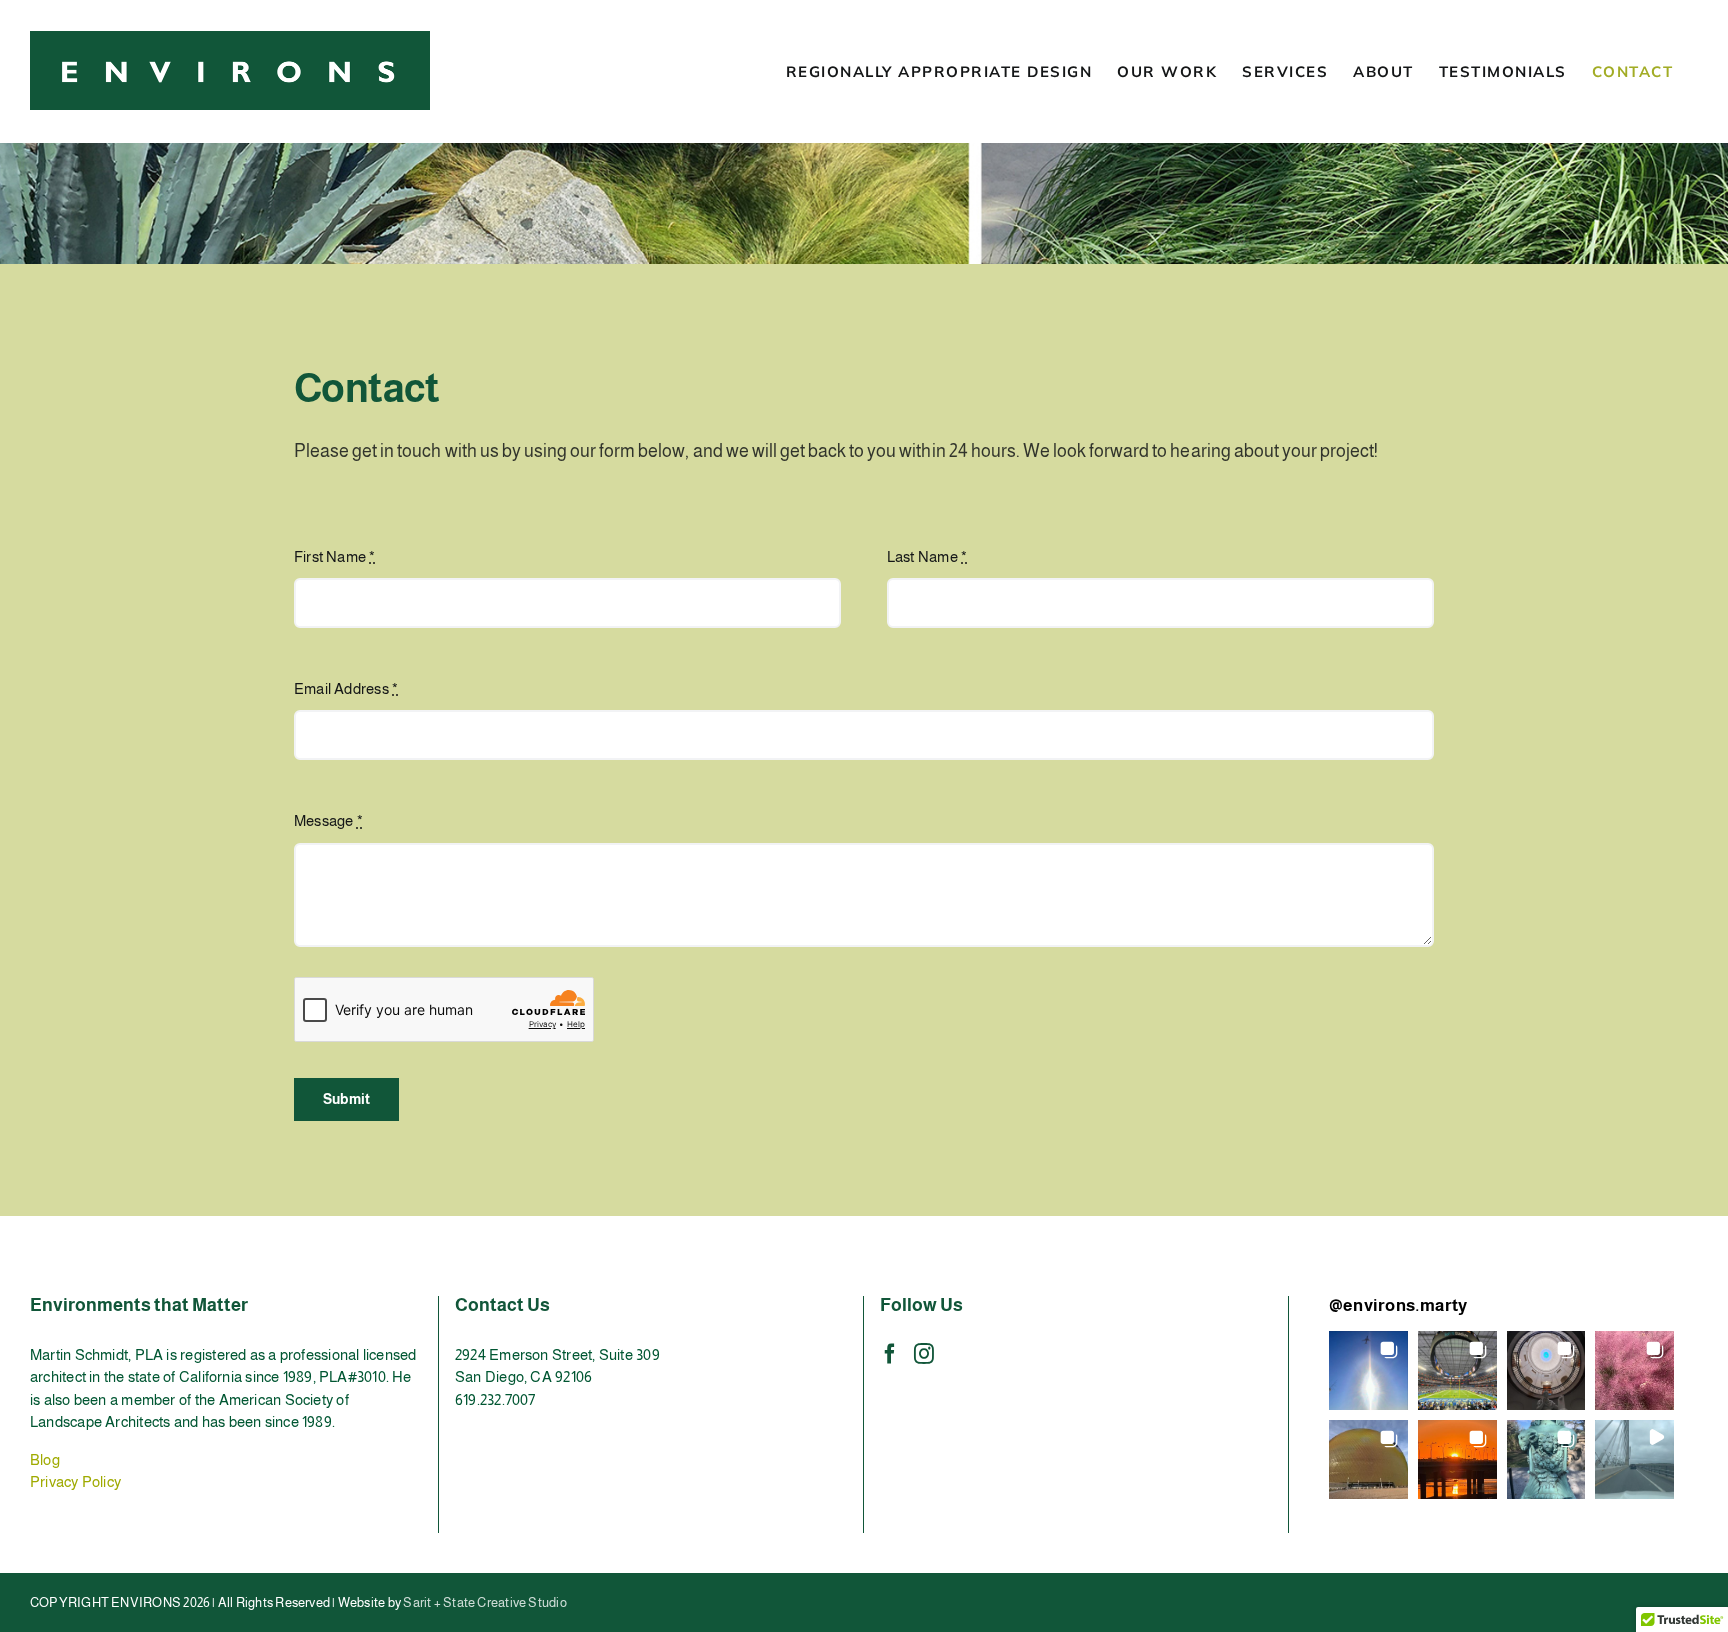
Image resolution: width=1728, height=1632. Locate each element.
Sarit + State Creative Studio (485, 1602)
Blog (45, 1459)
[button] (1368, 1370)
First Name (335, 556)
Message (328, 820)
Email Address (346, 688)
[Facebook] (890, 1354)
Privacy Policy (75, 1481)
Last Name (927, 556)
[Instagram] (924, 1354)
